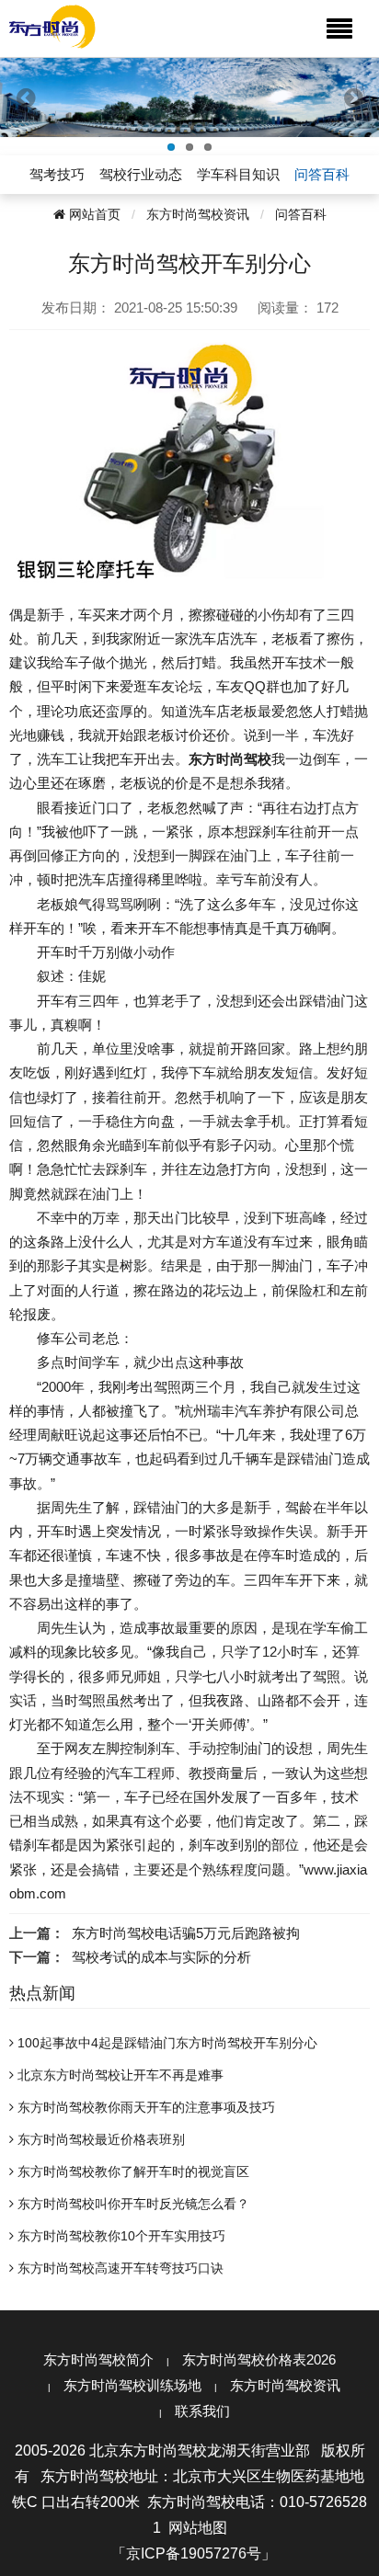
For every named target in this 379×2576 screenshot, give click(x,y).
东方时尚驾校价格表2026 (259, 2359)
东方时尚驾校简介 (98, 2359)
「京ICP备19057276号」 (194, 2553)
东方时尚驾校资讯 (198, 214)
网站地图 (198, 2528)
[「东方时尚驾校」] (52, 25)
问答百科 (301, 214)
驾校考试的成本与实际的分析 (161, 1957)
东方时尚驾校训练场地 (132, 2385)
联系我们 (202, 2411)
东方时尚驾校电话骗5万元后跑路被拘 (186, 1933)
